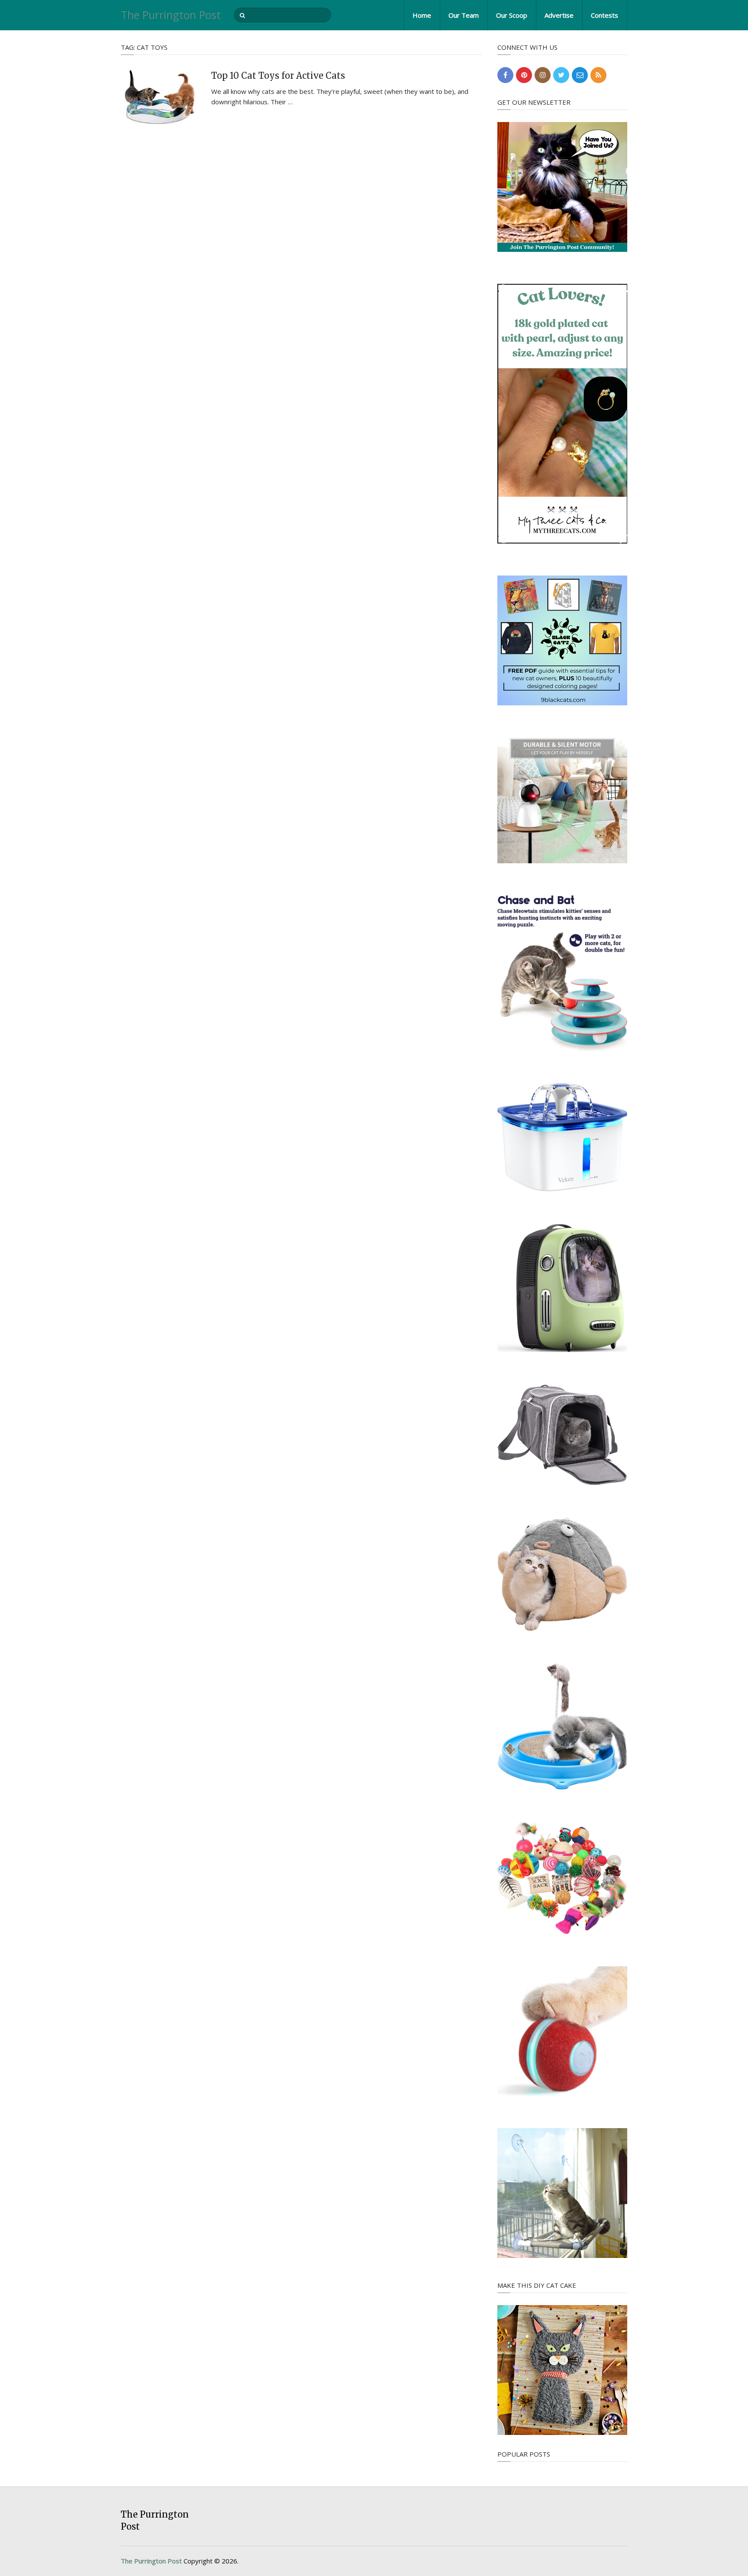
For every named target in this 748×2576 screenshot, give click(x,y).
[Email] (580, 75)
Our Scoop (512, 15)
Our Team (464, 15)
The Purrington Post (171, 15)
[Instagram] (543, 75)
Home (422, 15)
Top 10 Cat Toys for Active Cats (278, 76)
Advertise (559, 15)
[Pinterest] (524, 75)
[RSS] (598, 75)
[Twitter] (561, 75)
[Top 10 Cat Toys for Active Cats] (160, 97)
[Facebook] (505, 75)
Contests (605, 15)
